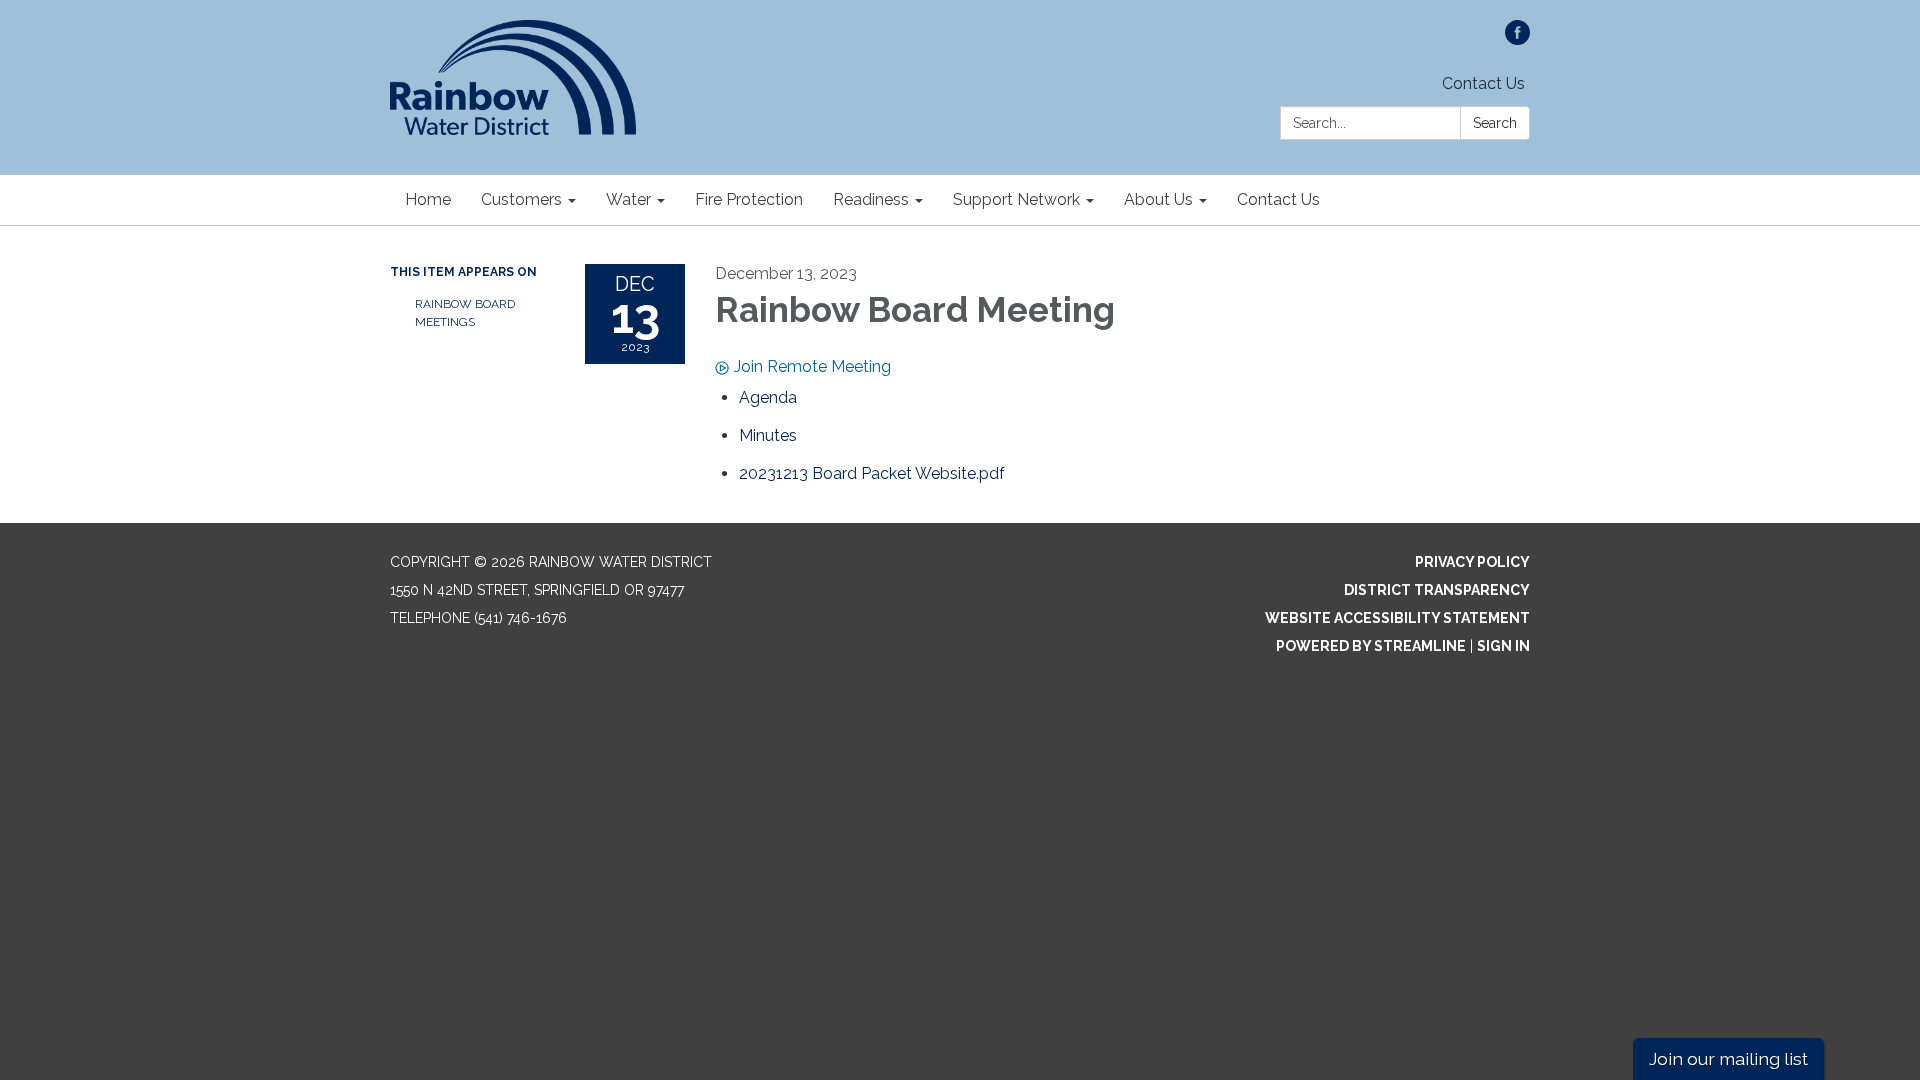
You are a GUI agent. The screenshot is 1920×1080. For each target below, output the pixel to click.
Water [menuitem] (628, 199)
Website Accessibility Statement (1397, 618)
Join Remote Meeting (812, 366)
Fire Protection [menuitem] (749, 199)
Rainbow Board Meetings (465, 313)
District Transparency (1437, 590)
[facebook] (1517, 39)
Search (1495, 123)
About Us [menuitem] (1158, 199)
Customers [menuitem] (521, 199)
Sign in (1503, 646)
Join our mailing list (1728, 1058)
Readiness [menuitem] (871, 199)
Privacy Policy (1472, 562)
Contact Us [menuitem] (1278, 199)
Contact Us (1483, 83)
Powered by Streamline (1371, 646)
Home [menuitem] (428, 199)
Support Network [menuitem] (1016, 199)
